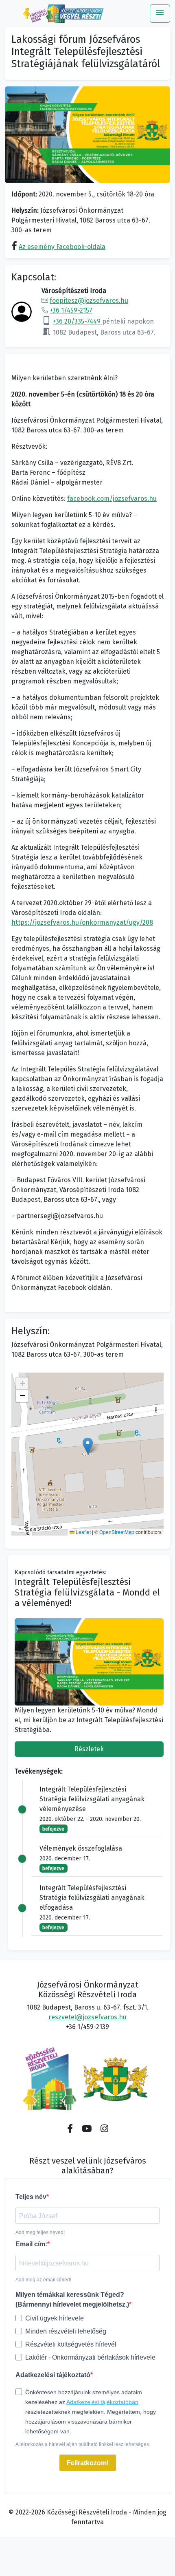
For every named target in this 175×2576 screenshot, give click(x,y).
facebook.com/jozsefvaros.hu (112, 499)
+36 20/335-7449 (78, 321)
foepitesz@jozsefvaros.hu (89, 301)
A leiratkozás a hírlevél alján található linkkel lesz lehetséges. (83, 2444)
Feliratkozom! (88, 2463)
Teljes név (31, 2197)
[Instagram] (104, 2129)
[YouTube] (87, 2129)
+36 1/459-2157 (71, 310)
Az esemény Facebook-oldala (62, 247)
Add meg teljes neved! (40, 2232)
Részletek (89, 1749)
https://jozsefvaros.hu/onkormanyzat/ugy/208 (82, 922)
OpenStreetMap (117, 1532)
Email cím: (31, 2244)
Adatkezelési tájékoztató (53, 2375)
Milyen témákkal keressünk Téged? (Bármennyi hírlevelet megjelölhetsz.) (72, 2299)
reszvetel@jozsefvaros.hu (87, 2017)
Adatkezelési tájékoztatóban (102, 2402)
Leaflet (83, 1532)
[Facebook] (70, 2129)
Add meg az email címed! (43, 2280)
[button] (88, 1446)
